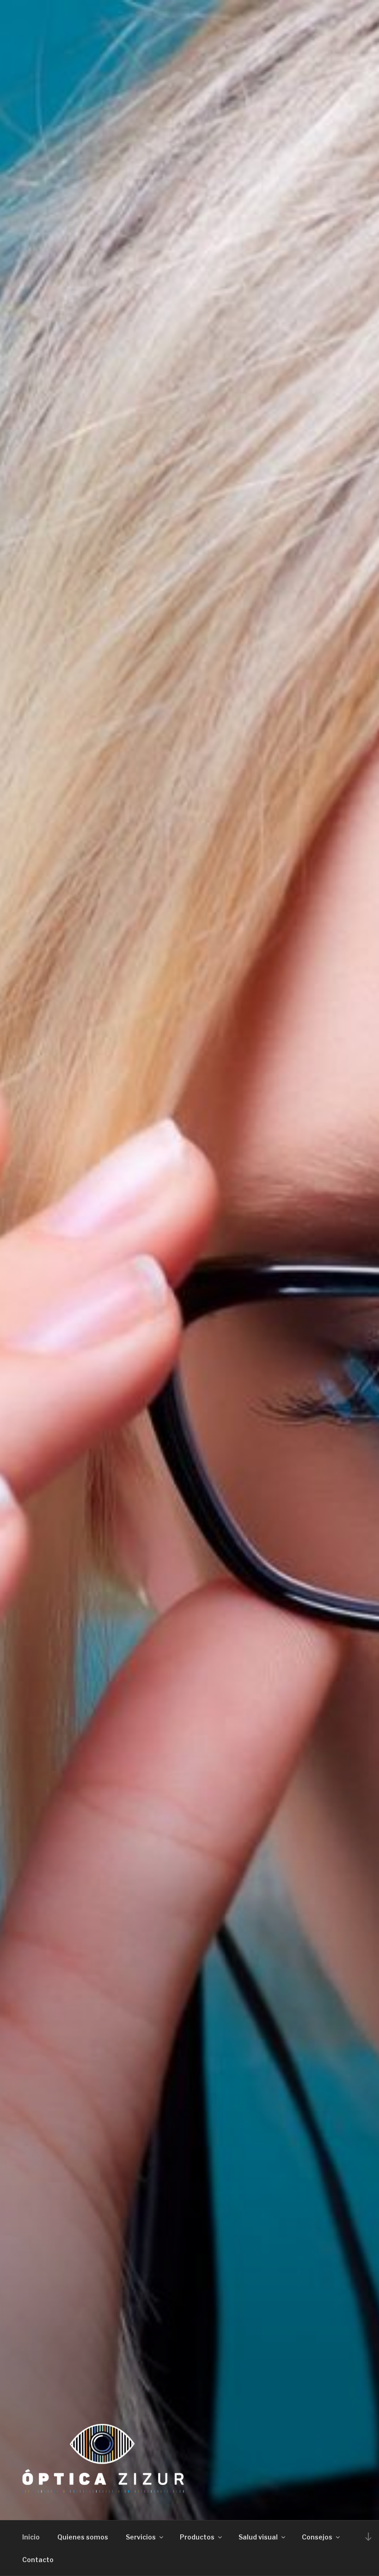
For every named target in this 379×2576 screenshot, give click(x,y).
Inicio (31, 2537)
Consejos (317, 2537)
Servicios (141, 2537)
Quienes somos (83, 2537)
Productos (197, 2537)
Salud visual (258, 2537)
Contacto (38, 2560)
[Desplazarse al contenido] (368, 2536)
